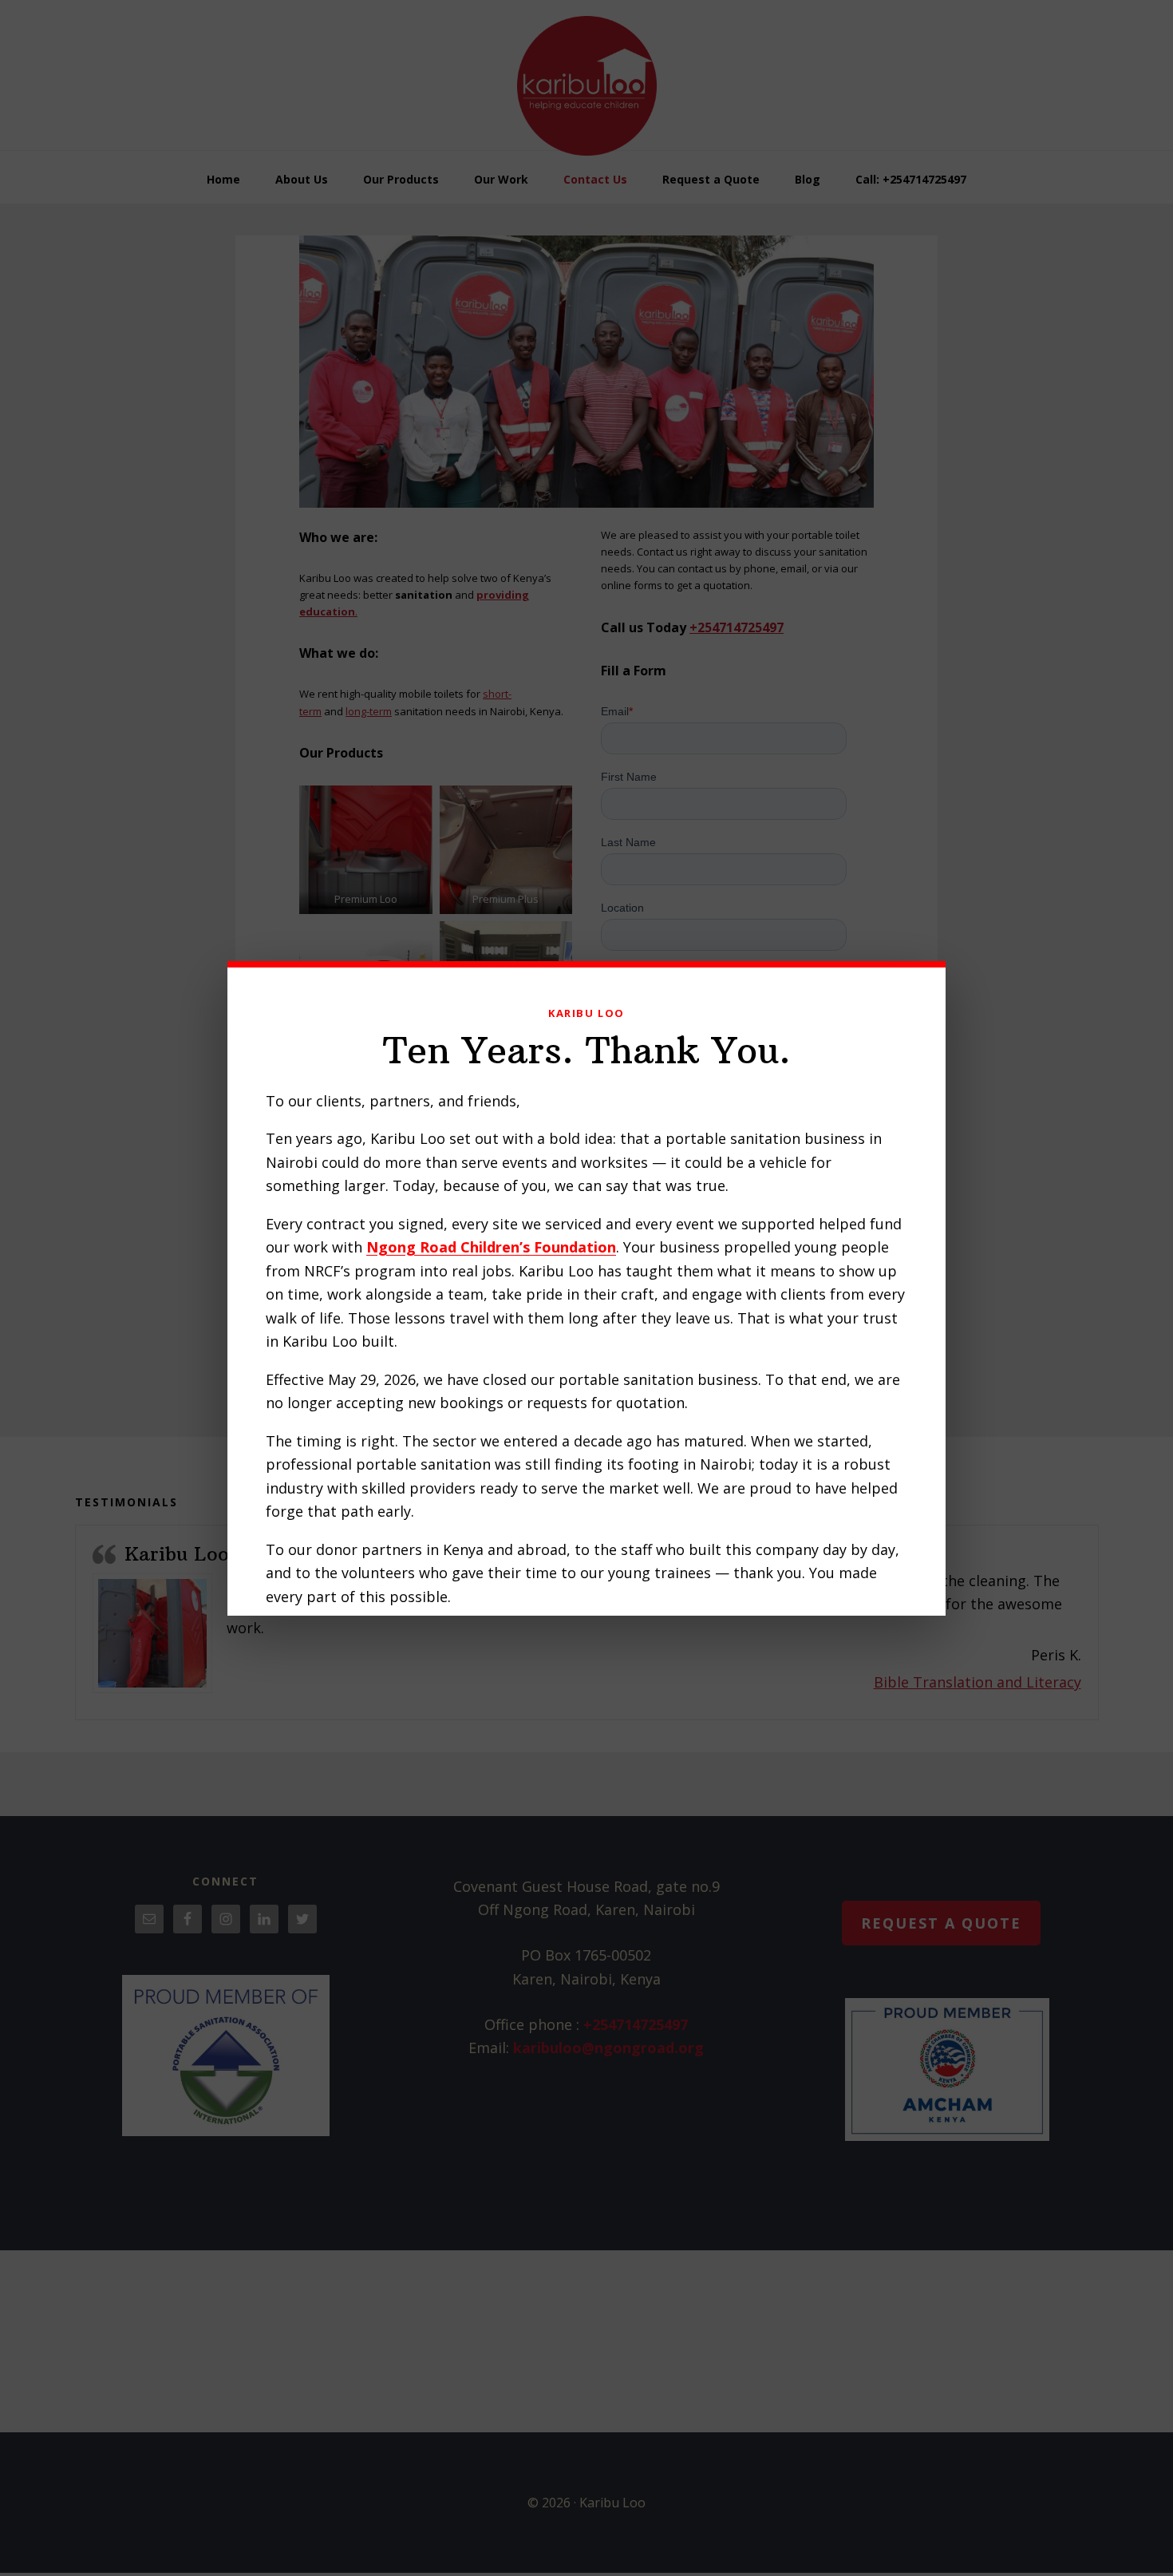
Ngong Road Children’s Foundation (491, 1247)
